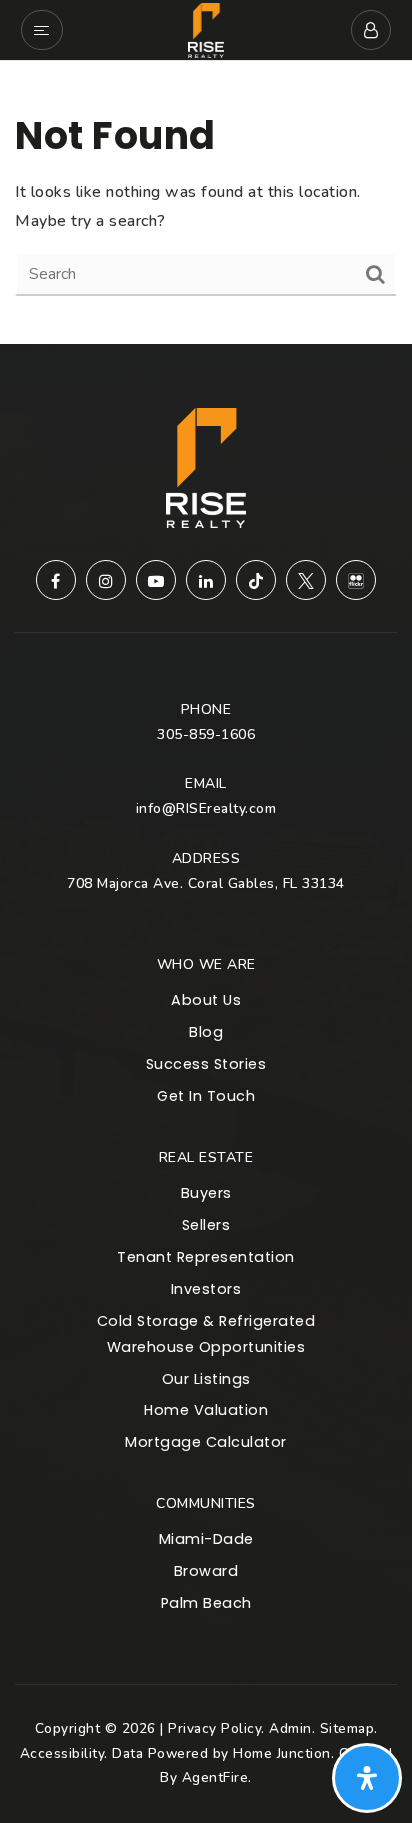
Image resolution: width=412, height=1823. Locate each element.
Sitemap (347, 1728)
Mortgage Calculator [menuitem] (206, 1442)
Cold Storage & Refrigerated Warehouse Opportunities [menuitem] (206, 1334)
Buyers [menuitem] (206, 1193)
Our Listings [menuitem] (206, 1379)
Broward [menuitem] (206, 1571)
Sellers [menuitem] (206, 1225)
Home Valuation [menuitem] (206, 1410)
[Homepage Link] (206, 29)
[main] (206, 202)
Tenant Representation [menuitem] (206, 1257)
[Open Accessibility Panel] (367, 1778)
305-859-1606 (206, 734)
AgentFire (215, 1777)
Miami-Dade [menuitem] (206, 1539)
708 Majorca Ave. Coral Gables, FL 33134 (206, 883)
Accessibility (62, 1753)
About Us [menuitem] (206, 1000)
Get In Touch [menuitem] (206, 1096)
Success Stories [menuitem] (206, 1064)
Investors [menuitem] (206, 1289)
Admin (290, 1728)
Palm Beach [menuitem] (206, 1603)
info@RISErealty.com (206, 808)
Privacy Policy (214, 1728)
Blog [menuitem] (206, 1032)
